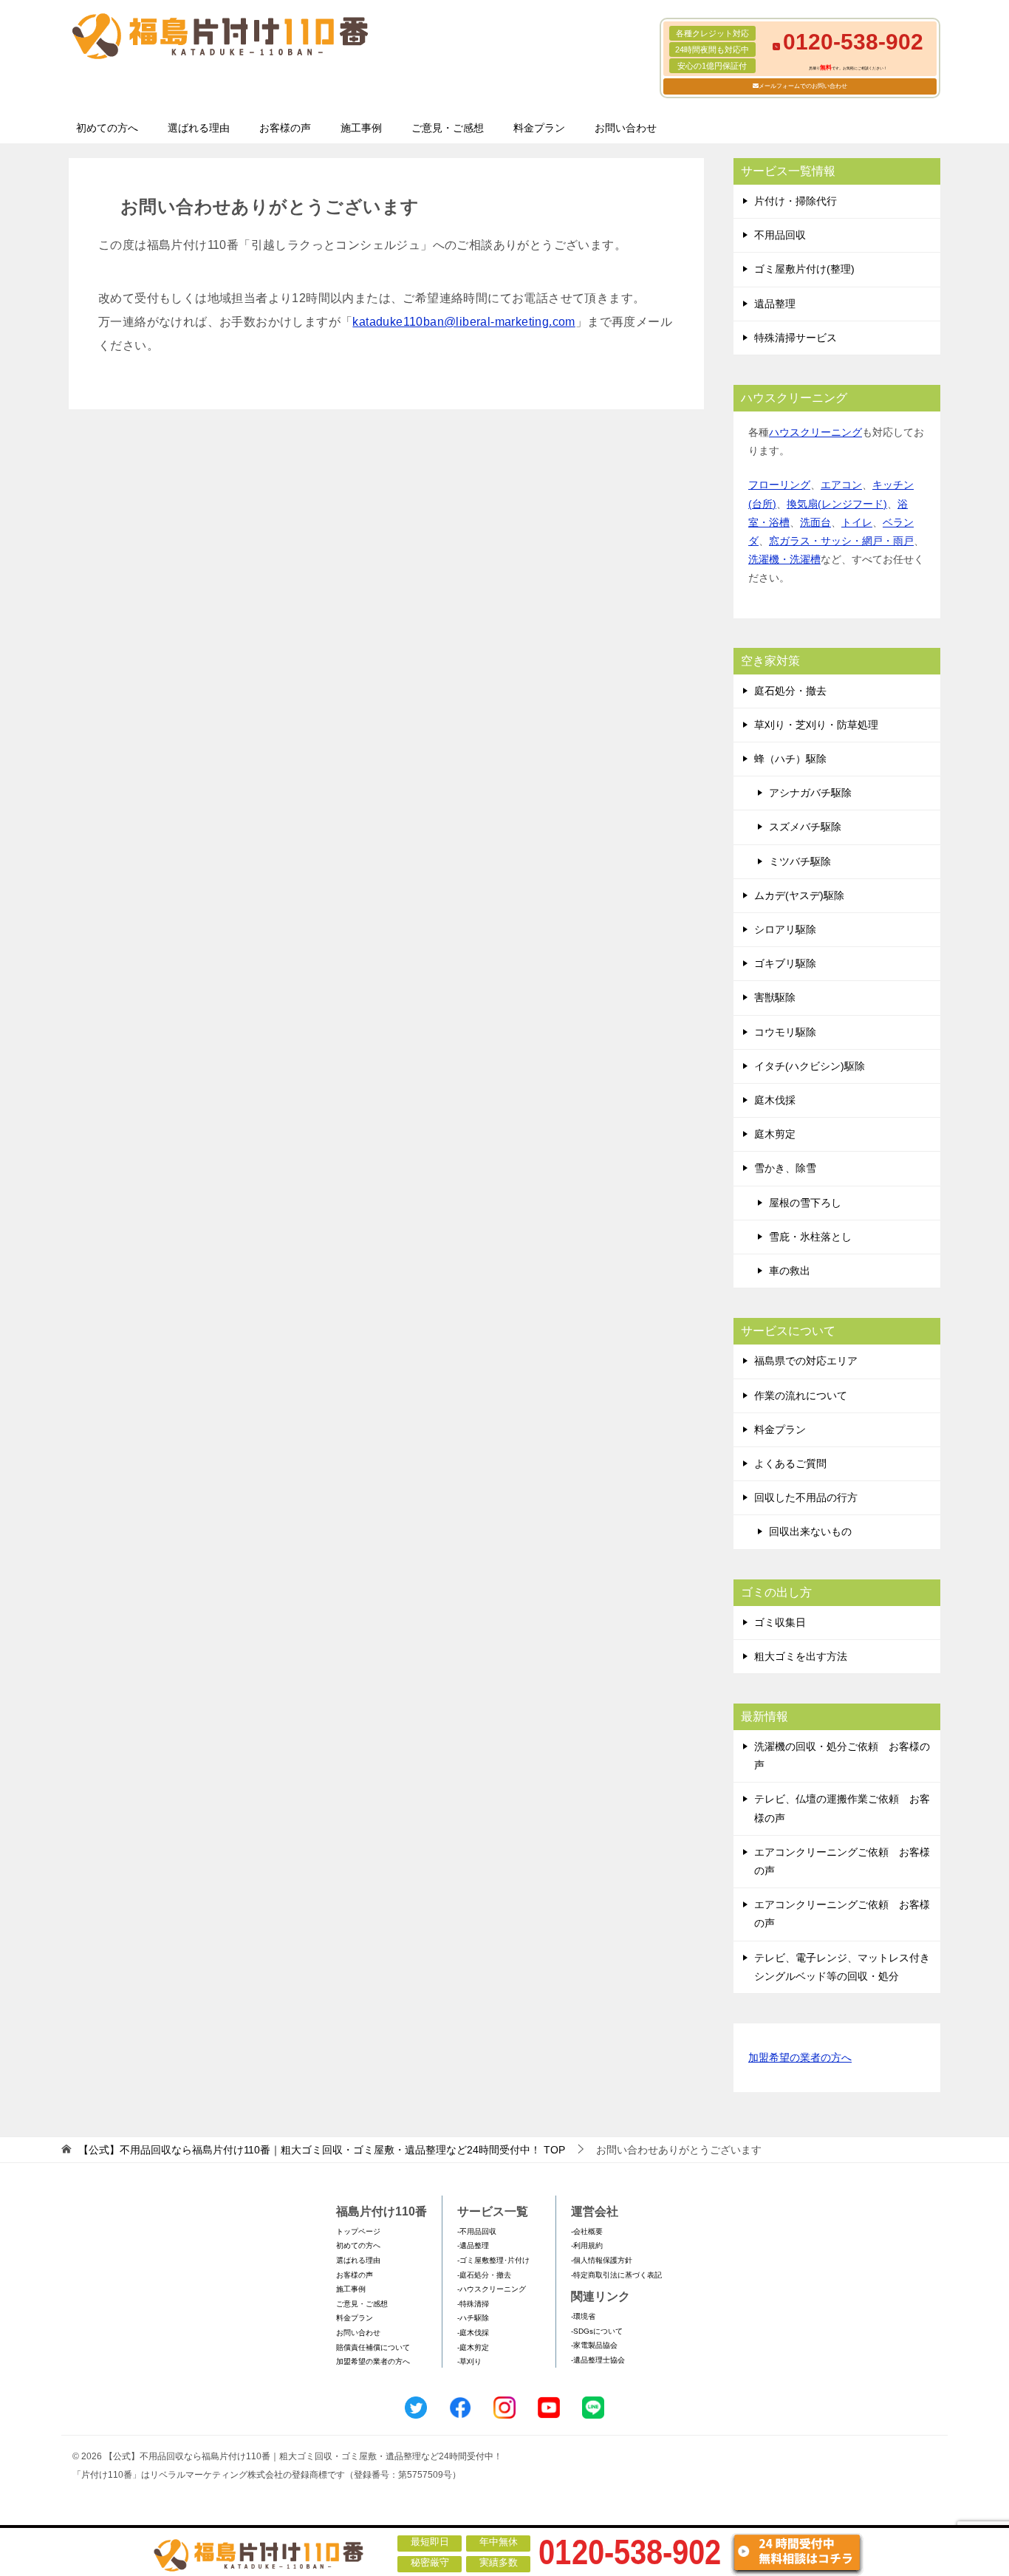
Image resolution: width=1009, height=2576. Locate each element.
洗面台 (815, 522)
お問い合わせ (626, 128)
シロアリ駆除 (785, 929)
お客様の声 (285, 128)
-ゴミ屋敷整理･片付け (493, 2260)
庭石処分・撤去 (790, 691)
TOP (322, 2150)
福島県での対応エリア (806, 1361)
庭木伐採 (775, 1100)
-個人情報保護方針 (602, 2260)
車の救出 (790, 1271)
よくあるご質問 (790, 1463)
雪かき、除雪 (785, 1168)
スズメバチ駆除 (805, 827)
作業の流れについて (801, 1395)
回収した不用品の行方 (806, 1497)
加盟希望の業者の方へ (800, 2057)
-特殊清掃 (473, 2304)
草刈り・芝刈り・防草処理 (816, 725)
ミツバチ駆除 (800, 861)
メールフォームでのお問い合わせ (803, 86)
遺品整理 (775, 304)
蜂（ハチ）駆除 (790, 759)
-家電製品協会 (594, 2345)
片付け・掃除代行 (796, 201)
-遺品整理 (473, 2245)
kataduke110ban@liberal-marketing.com (464, 322)
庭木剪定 (775, 1134)
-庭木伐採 (473, 2333)
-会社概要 (587, 2231)
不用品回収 (780, 235)
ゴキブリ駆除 (785, 963)
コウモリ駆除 (785, 1032)
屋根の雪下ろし (805, 1203)
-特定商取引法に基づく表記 (616, 2275)
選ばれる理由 (199, 128)
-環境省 (583, 2316)
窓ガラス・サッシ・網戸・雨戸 (841, 541)
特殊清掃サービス (796, 338)
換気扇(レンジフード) (837, 504)
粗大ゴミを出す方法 (801, 1656)
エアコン (841, 485)
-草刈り (469, 2361)
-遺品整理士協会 (598, 2360)
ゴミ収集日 (780, 1622)
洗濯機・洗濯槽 (784, 559)
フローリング (779, 485)
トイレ (857, 522)
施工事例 (361, 128)
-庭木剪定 (473, 2347)
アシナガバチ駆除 (810, 793)
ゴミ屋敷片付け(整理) (804, 269)
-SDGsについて (597, 2331)
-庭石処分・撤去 (484, 2275)
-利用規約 (587, 2245)
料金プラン (539, 128)
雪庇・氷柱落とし (810, 1237)
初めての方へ (107, 128)
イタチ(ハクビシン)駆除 (810, 1066)
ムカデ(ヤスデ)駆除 (799, 895)
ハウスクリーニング (815, 432)
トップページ (358, 2231)
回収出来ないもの (810, 1531)
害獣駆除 (775, 997)
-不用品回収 (477, 2231)
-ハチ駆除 (473, 2318)
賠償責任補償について (373, 2347)
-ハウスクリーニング (492, 2289)
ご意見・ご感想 (448, 128)
